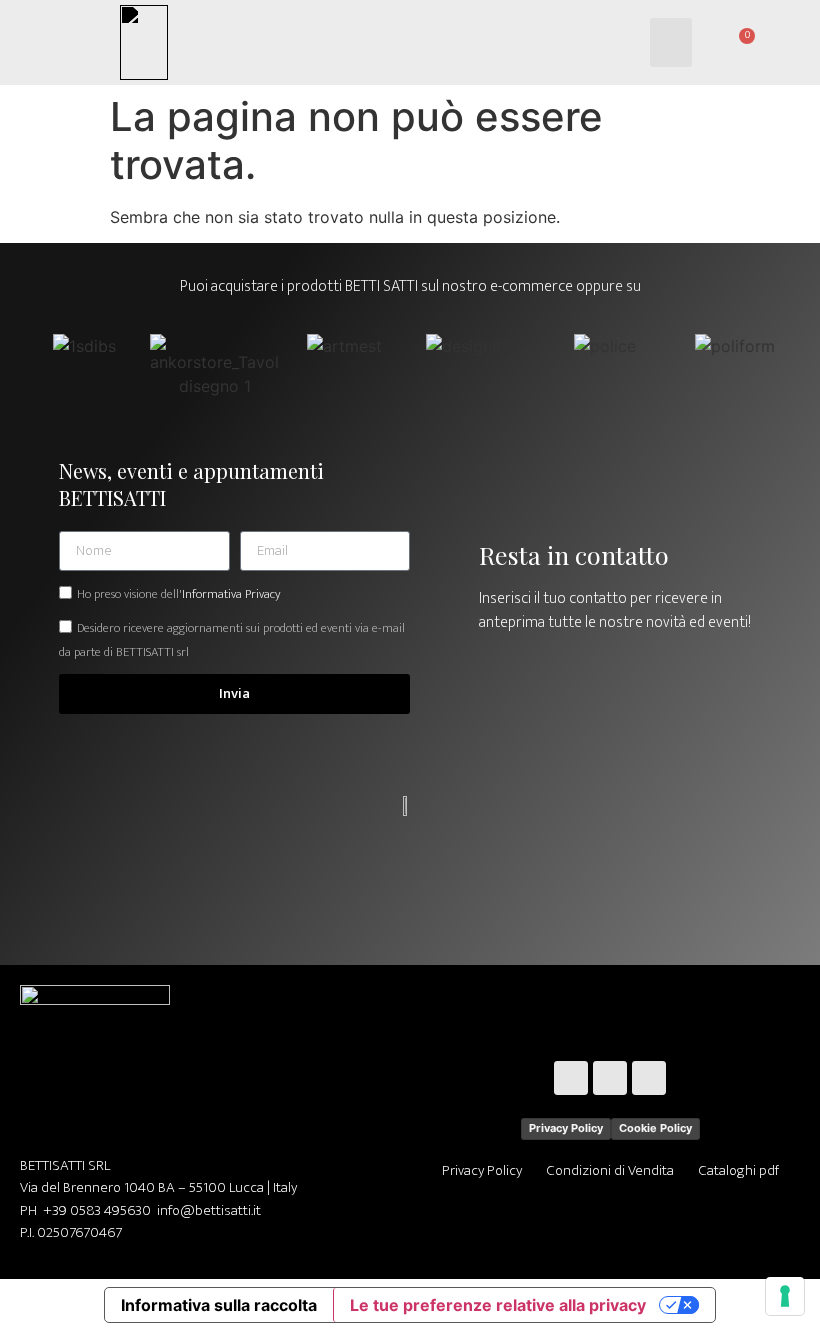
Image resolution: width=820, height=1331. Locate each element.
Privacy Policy (566, 1128)
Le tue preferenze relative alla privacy (498, 1305)
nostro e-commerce (507, 286)
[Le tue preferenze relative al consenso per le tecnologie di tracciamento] (785, 1296)
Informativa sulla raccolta (219, 1305)
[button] (671, 43)
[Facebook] (571, 1078)
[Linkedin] (649, 1078)
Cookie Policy (655, 1128)
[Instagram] (610, 1078)
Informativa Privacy (231, 594)
